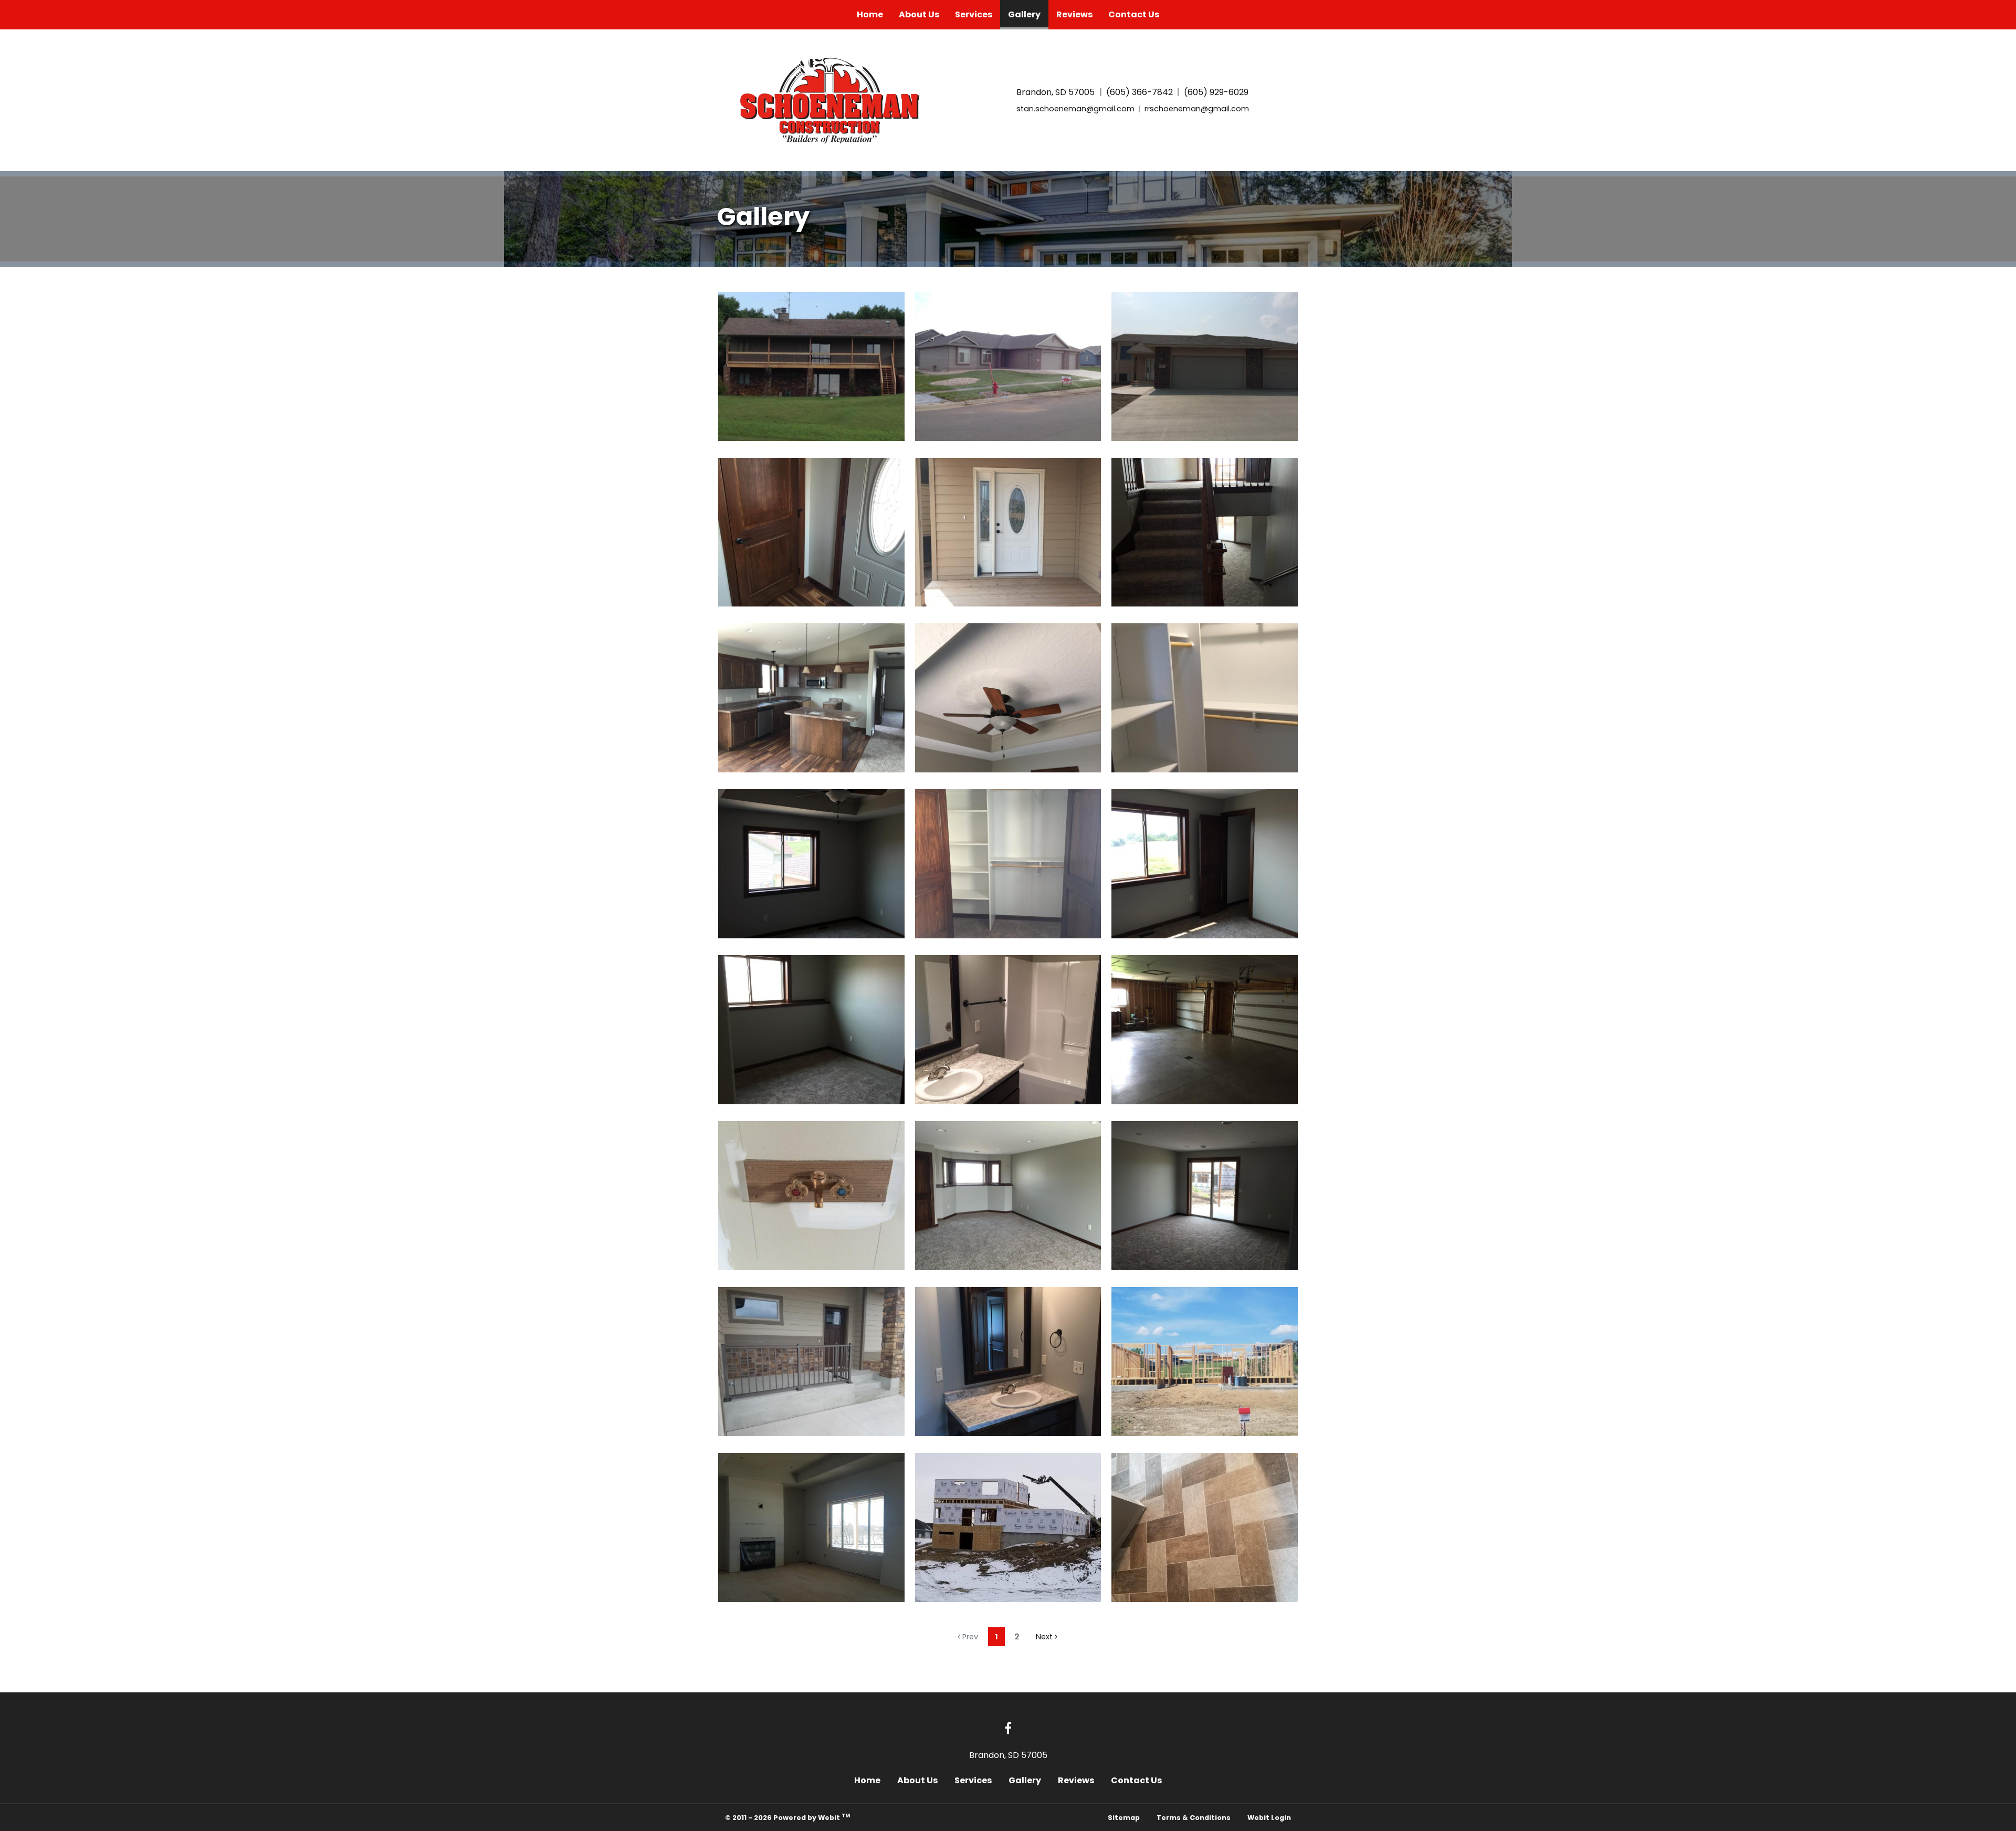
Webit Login (1269, 1818)
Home (870, 14)
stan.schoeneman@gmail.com (1075, 109)
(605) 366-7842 (1140, 92)
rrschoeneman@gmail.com (1197, 109)
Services (974, 14)
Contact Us (1134, 14)
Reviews (1074, 14)
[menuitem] (870, 15)
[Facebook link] (1008, 1729)
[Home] (833, 98)
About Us (919, 14)
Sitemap (1124, 1818)
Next (1045, 1637)
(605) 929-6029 (1216, 92)
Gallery (1028, 14)
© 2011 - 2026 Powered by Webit (787, 1817)
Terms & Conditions (1194, 1818)
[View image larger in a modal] (811, 367)
